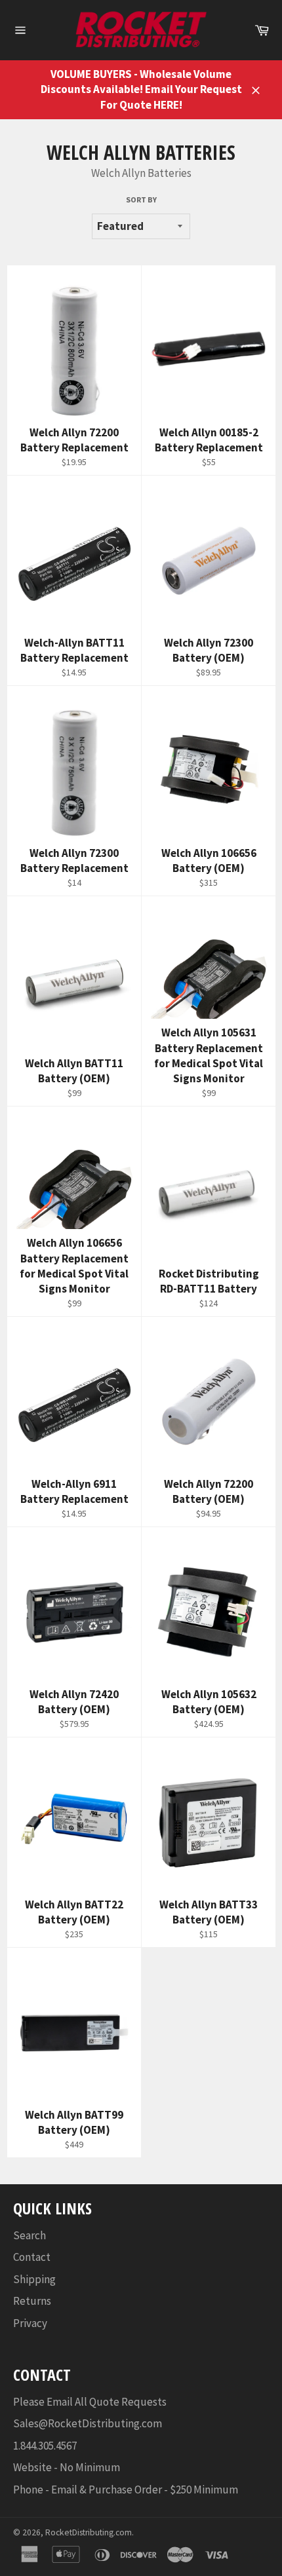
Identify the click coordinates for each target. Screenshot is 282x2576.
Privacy (30, 2323)
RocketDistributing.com (89, 2532)
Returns (32, 2301)
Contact (32, 2257)
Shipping (34, 2279)
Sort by (141, 199)
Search (30, 2235)
